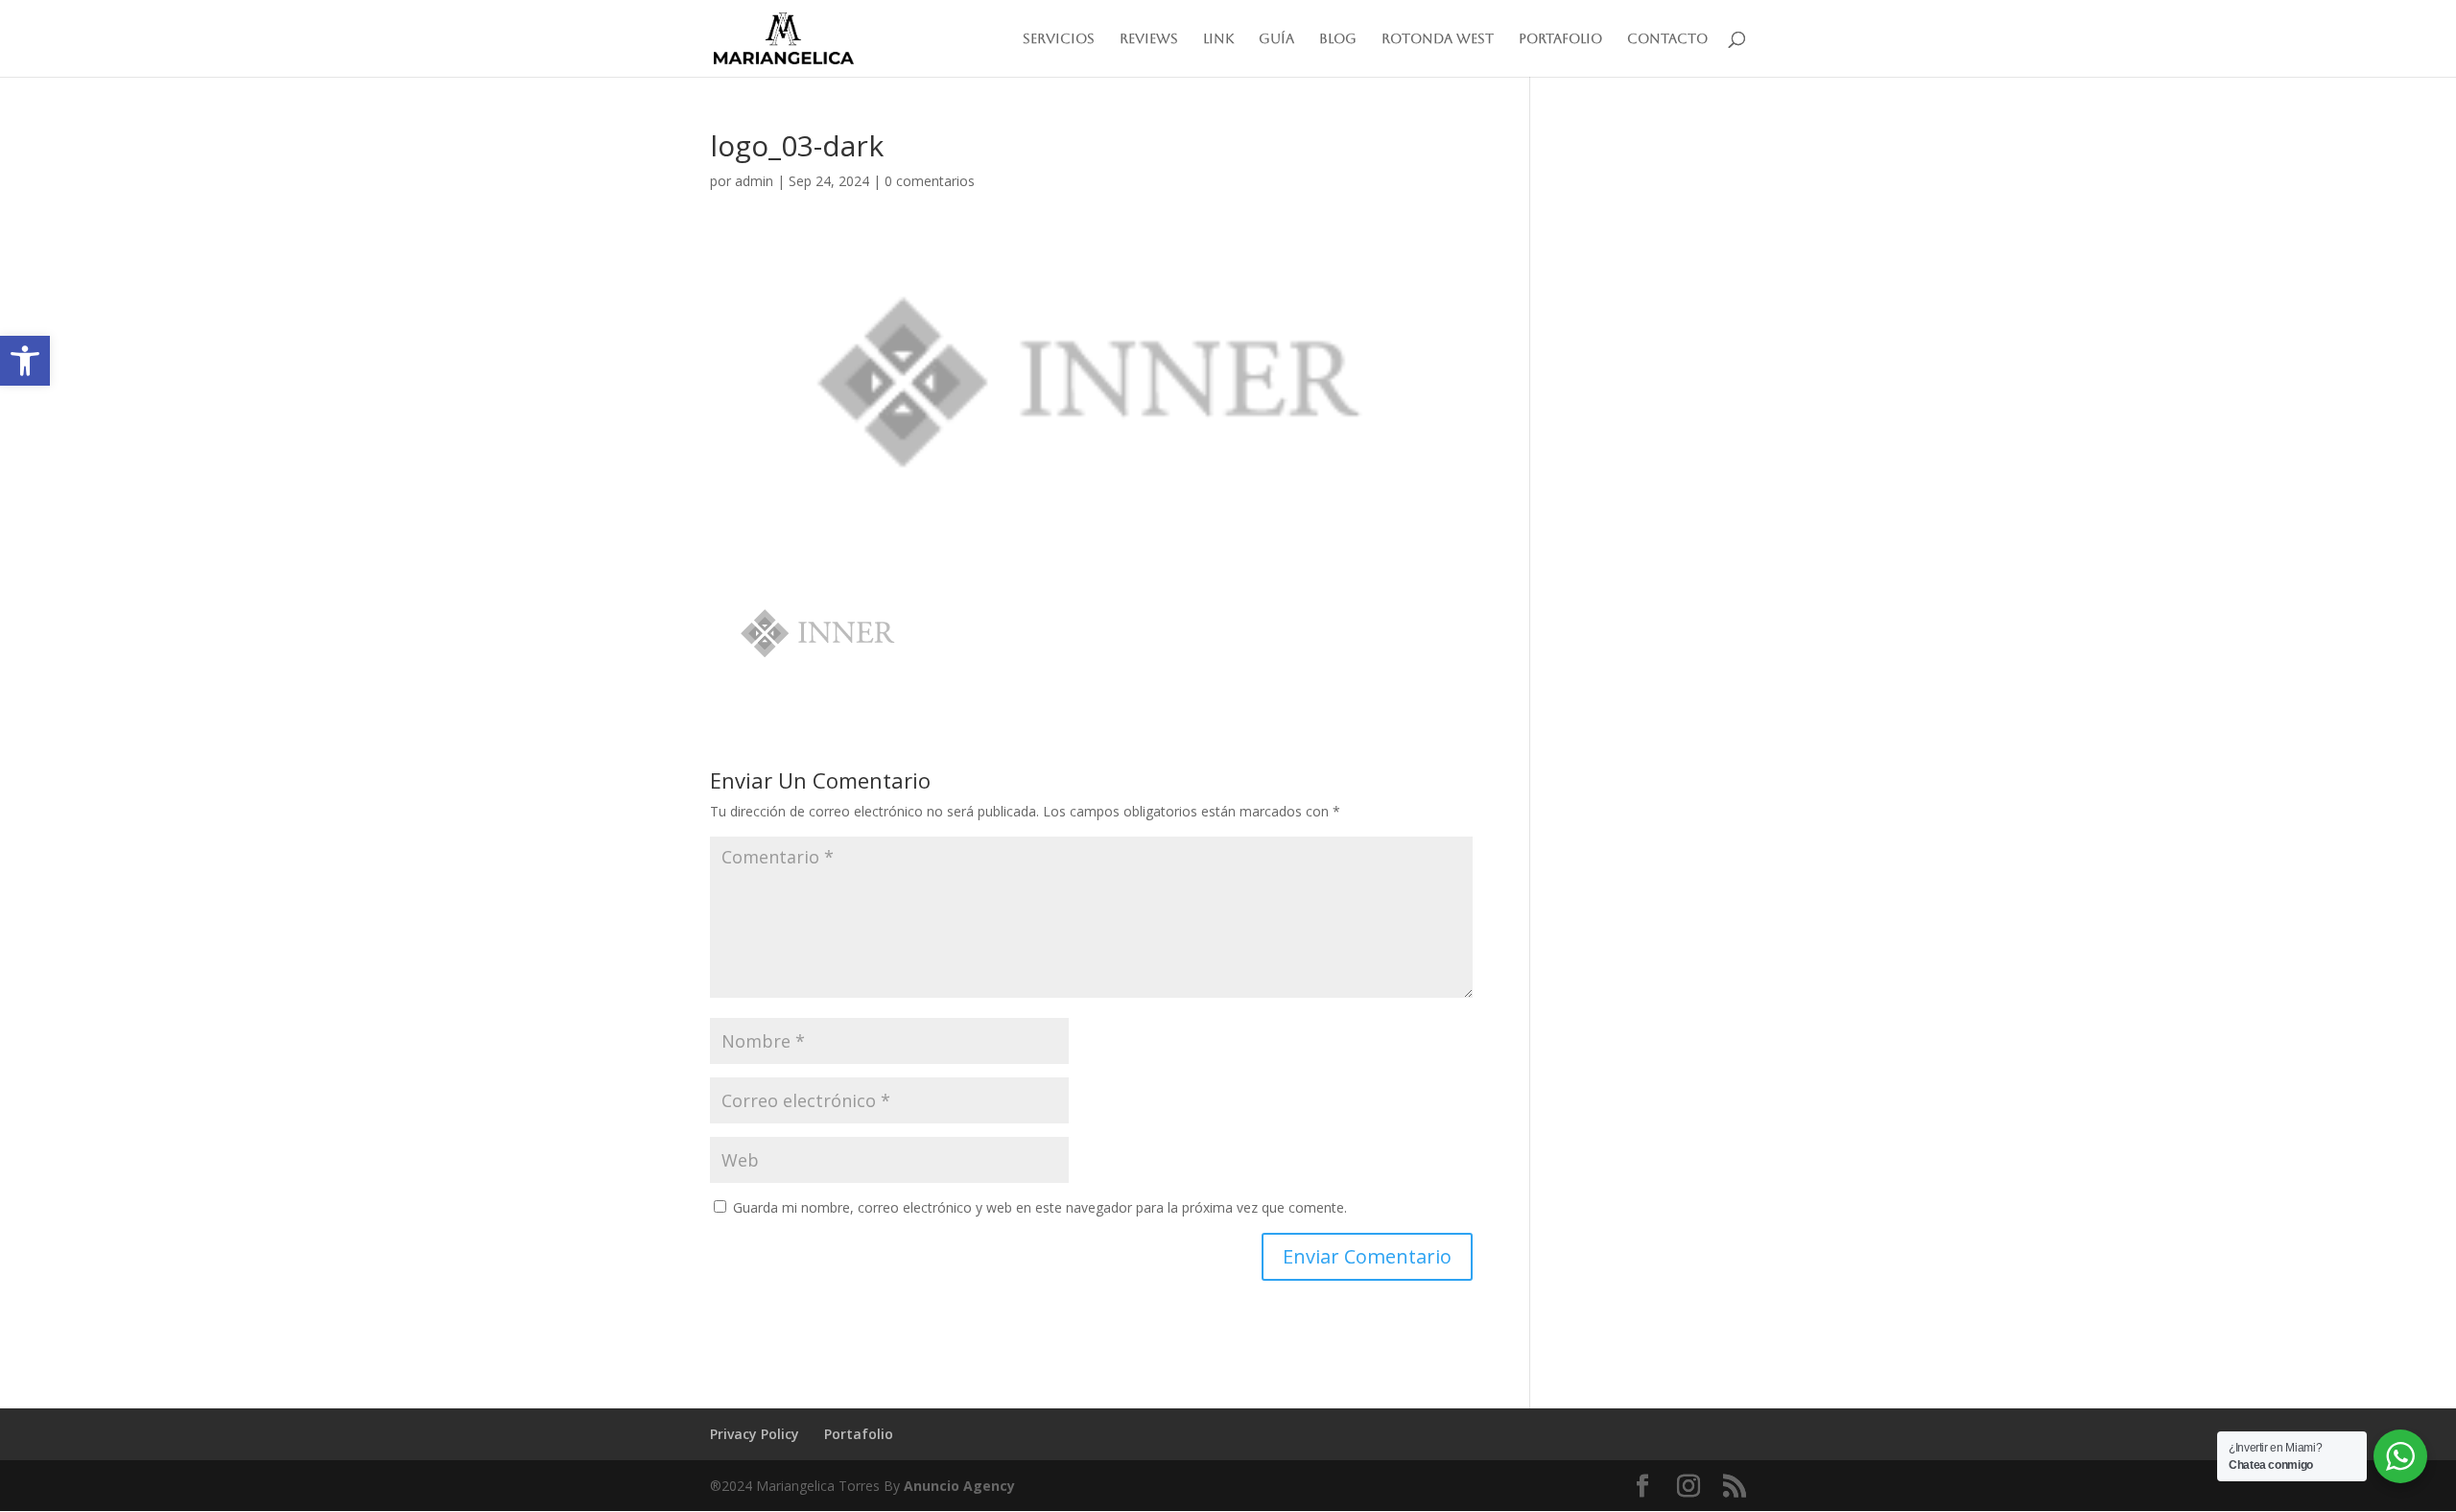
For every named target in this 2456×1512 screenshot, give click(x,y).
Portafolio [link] (1560, 39)
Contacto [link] (1667, 39)
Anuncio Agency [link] (959, 1486)
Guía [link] (1276, 39)
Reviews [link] (1149, 39)
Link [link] (1218, 39)
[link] (25, 361)
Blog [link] (1338, 39)
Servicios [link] (1059, 39)
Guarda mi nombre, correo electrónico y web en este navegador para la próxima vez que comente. (1040, 1207)
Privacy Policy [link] (755, 1434)
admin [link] (754, 181)
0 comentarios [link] (930, 181)
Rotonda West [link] (1438, 39)
